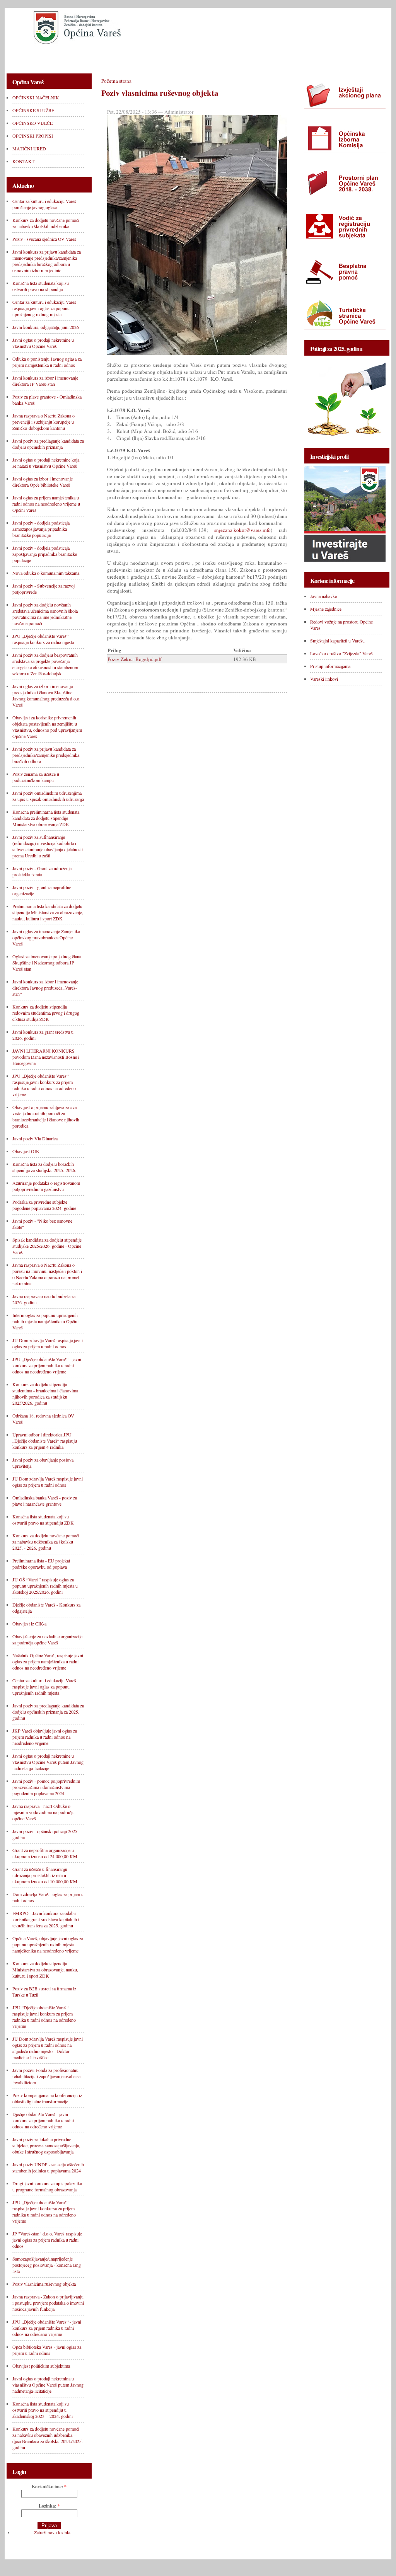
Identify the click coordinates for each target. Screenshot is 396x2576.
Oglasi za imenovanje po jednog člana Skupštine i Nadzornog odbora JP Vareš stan (47, 963)
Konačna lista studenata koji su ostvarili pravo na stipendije (41, 286)
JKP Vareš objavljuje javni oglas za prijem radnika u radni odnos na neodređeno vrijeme (45, 1737)
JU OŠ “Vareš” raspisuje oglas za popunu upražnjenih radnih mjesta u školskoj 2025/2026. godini (45, 1586)
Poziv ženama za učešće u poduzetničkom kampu (36, 777)
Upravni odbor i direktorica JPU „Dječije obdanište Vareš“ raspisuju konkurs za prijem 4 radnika (45, 1441)
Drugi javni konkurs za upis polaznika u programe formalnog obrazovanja (47, 2186)
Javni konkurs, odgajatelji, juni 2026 (46, 327)
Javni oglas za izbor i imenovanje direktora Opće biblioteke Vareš (43, 482)
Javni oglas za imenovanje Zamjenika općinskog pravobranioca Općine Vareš (46, 937)
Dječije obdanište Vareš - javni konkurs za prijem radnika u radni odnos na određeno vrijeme (43, 2120)
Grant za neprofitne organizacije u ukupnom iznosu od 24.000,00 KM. (45, 1853)
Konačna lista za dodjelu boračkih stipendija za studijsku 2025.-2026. (44, 1167)
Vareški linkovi (324, 679)
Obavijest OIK (26, 1151)
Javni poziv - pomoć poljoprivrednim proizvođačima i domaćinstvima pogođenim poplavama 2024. (46, 1787)
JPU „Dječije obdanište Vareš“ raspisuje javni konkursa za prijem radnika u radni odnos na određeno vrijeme (44, 2211)
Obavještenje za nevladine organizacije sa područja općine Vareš (47, 1639)
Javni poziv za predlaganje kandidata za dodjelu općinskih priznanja (48, 444)
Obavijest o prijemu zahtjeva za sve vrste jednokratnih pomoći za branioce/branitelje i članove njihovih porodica (46, 1116)
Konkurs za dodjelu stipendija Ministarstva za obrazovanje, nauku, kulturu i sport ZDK (45, 1969)
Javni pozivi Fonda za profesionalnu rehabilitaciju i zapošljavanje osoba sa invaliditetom (46, 2076)
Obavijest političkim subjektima (41, 2366)
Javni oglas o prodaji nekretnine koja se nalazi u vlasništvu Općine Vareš (46, 463)
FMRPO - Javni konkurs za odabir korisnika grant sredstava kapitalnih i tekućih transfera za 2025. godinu (46, 1919)
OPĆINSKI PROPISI (226, 57)
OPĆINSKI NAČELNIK (40, 57)
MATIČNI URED (283, 57)
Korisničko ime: (49, 2487)
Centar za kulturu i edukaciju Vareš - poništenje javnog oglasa (46, 204)
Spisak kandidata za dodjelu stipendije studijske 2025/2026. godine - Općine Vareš (47, 1246)
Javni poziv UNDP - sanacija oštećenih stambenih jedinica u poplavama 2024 (48, 2167)
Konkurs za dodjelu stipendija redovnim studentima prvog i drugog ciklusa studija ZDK (46, 1013)
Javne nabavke (323, 596)
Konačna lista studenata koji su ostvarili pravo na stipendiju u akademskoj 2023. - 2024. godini (43, 2410)
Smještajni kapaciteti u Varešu (337, 641)
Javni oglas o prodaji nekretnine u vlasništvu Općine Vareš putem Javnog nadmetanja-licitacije (48, 1762)
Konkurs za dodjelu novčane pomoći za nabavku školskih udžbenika (46, 223)
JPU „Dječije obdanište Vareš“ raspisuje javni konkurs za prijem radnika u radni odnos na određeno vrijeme (44, 1085)
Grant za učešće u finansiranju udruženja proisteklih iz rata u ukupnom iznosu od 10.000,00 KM (45, 1875)
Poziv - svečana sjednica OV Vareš (44, 239)
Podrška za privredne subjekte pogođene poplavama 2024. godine (44, 1205)
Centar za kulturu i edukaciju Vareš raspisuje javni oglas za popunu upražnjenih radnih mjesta (44, 1687)
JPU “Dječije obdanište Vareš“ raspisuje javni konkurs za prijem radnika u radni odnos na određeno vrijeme (44, 2017)
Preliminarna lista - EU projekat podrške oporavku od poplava (41, 1564)
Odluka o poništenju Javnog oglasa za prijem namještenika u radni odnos (47, 362)
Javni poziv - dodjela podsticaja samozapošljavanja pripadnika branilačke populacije (41, 529)
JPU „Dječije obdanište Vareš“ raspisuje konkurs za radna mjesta (43, 639)
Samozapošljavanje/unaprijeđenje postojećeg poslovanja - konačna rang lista (47, 2265)
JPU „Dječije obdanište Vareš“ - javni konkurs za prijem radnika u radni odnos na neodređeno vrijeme (47, 1365)
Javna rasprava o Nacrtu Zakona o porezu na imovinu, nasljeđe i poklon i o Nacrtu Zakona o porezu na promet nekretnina (47, 1274)
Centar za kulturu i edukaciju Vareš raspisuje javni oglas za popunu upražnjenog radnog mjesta (44, 308)
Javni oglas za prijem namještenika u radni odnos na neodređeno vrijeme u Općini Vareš (46, 504)
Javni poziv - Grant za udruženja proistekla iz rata (42, 871)
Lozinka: (49, 2506)
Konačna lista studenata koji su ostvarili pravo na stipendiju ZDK (43, 1520)
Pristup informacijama (330, 666)
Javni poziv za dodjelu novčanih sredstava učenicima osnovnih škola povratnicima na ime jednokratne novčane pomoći (45, 614)
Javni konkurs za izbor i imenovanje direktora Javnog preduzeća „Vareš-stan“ (45, 988)
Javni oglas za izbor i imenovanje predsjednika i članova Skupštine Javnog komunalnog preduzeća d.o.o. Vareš (46, 695)
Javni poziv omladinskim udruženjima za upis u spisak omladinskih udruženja (48, 796)
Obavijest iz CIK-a (29, 1624)
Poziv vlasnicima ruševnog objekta (44, 2284)
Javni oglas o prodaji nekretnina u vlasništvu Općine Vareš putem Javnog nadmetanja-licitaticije (48, 2385)
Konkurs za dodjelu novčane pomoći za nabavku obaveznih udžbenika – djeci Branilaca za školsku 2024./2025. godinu (48, 2438)
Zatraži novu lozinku (53, 2532)
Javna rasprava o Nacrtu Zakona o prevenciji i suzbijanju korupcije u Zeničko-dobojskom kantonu (44, 422)
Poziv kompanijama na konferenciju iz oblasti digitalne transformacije (47, 2098)
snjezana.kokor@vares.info (242, 530)
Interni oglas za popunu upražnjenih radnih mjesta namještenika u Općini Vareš (45, 1321)
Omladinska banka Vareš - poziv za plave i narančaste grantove (45, 1501)
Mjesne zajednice (326, 609)
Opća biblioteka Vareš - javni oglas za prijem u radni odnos (47, 2350)
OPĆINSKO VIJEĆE (166, 57)
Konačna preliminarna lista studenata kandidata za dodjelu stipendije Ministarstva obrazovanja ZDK (46, 818)
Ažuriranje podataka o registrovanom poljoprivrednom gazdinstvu (46, 1186)
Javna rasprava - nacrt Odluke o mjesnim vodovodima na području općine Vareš (44, 1812)
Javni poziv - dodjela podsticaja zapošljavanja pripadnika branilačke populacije (45, 554)
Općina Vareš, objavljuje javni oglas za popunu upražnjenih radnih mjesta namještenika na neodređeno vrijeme (48, 1944)
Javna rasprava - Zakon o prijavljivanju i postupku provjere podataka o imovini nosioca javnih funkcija (48, 2303)
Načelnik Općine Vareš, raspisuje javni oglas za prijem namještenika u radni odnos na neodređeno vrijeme (48, 1661)
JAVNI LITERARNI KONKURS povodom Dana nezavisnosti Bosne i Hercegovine (46, 1057)
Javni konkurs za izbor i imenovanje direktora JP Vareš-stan (45, 381)
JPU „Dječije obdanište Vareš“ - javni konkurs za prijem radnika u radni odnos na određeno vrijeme (47, 2328)
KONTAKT (331, 57)
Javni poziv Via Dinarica (35, 1138)
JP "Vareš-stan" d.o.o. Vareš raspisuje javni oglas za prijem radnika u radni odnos (47, 2240)
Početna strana (116, 81)
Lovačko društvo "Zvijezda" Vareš (341, 653)
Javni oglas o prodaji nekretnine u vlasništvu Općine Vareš (43, 343)
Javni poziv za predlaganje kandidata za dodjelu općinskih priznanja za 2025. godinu (48, 1712)
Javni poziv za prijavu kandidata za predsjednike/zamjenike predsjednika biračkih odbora (46, 755)
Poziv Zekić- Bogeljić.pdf (135, 659)
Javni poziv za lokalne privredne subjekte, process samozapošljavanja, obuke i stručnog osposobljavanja (46, 2145)
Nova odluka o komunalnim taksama (46, 573)
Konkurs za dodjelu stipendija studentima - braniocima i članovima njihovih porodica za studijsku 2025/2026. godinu (45, 1394)
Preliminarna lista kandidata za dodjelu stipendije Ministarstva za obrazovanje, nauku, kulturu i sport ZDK (48, 912)
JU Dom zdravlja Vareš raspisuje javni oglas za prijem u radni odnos (48, 1343)
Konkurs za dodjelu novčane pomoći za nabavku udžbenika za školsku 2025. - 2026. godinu (46, 1542)
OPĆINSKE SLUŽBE (105, 57)
